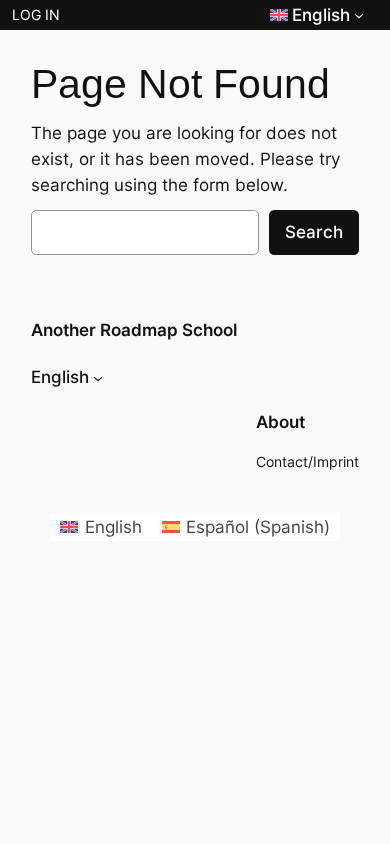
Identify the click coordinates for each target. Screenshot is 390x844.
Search (314, 232)
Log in (36, 14)
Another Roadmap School (134, 330)
